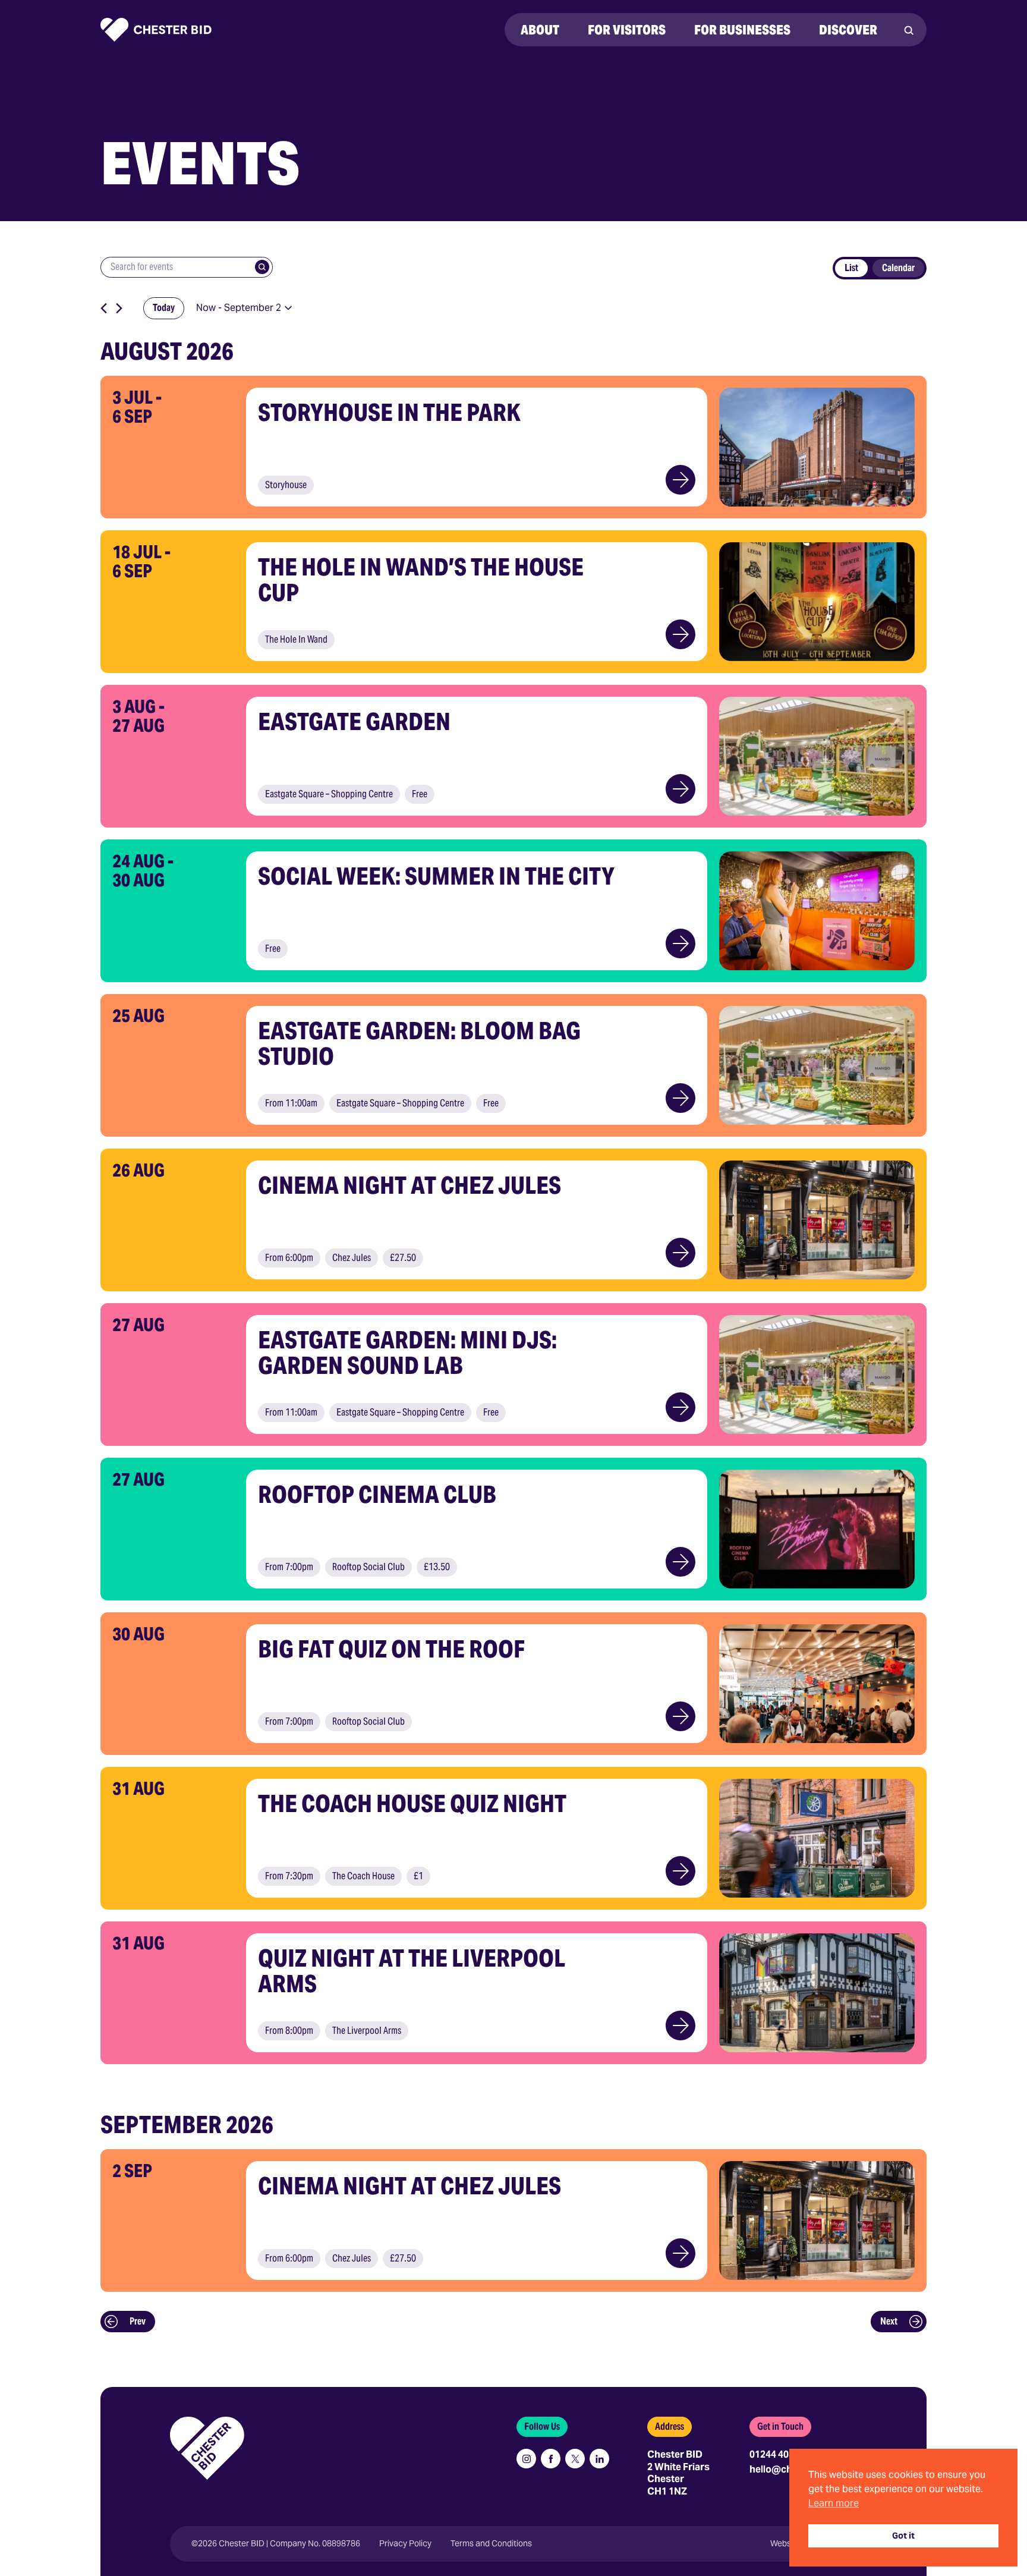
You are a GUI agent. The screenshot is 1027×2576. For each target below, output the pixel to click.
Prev (138, 2321)
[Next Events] (119, 308)
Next (889, 2321)
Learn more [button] (834, 2503)
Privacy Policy (405, 2544)
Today (164, 308)
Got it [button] (903, 2536)
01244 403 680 (781, 2454)
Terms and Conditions (491, 2544)
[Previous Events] (104, 308)
